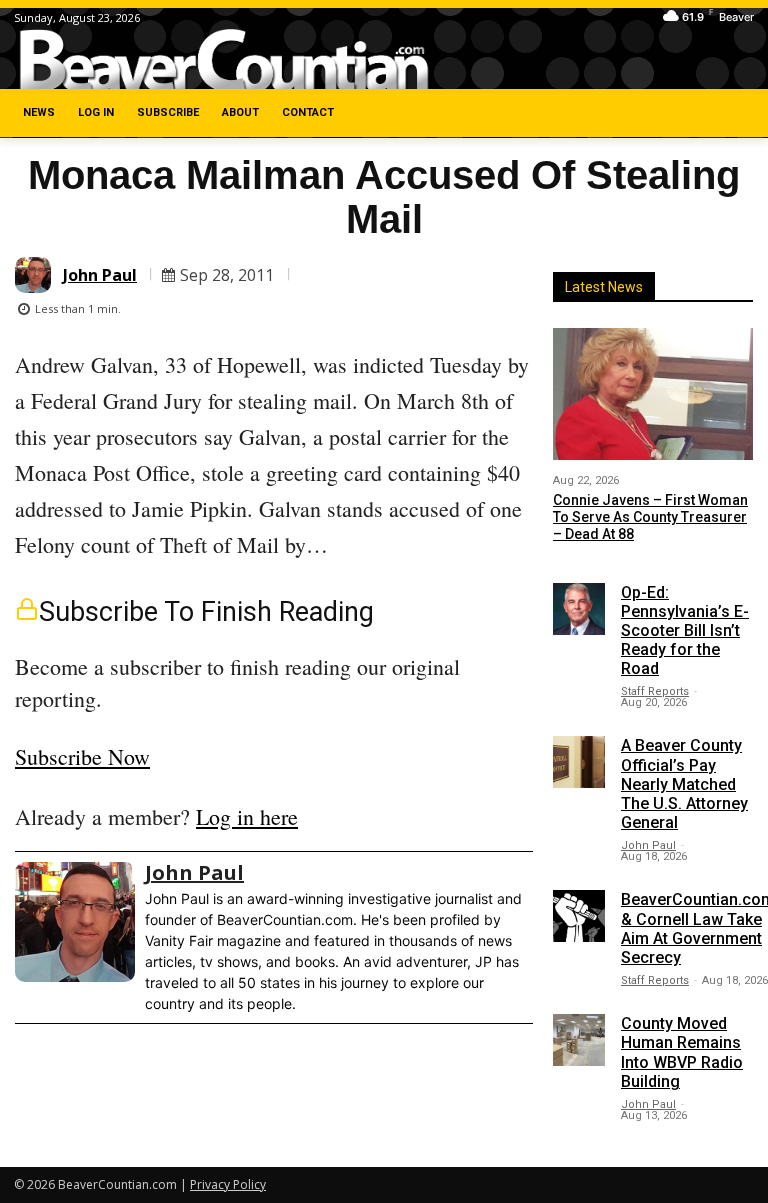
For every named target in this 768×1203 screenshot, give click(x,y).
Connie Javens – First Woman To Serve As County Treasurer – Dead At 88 (650, 517)
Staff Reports (655, 691)
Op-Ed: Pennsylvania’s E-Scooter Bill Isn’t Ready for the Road (685, 631)
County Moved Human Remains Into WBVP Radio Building (682, 1052)
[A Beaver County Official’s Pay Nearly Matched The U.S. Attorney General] (579, 762)
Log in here (247, 816)
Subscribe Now (82, 756)
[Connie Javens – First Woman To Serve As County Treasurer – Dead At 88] (653, 394)
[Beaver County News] (224, 60)
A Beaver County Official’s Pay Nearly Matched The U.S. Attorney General (684, 784)
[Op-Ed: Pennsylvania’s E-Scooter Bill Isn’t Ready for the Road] (579, 609)
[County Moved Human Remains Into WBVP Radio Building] (579, 1040)
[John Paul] (36, 275)
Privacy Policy (228, 1184)
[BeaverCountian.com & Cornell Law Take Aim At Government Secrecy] (579, 916)
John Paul (100, 275)
